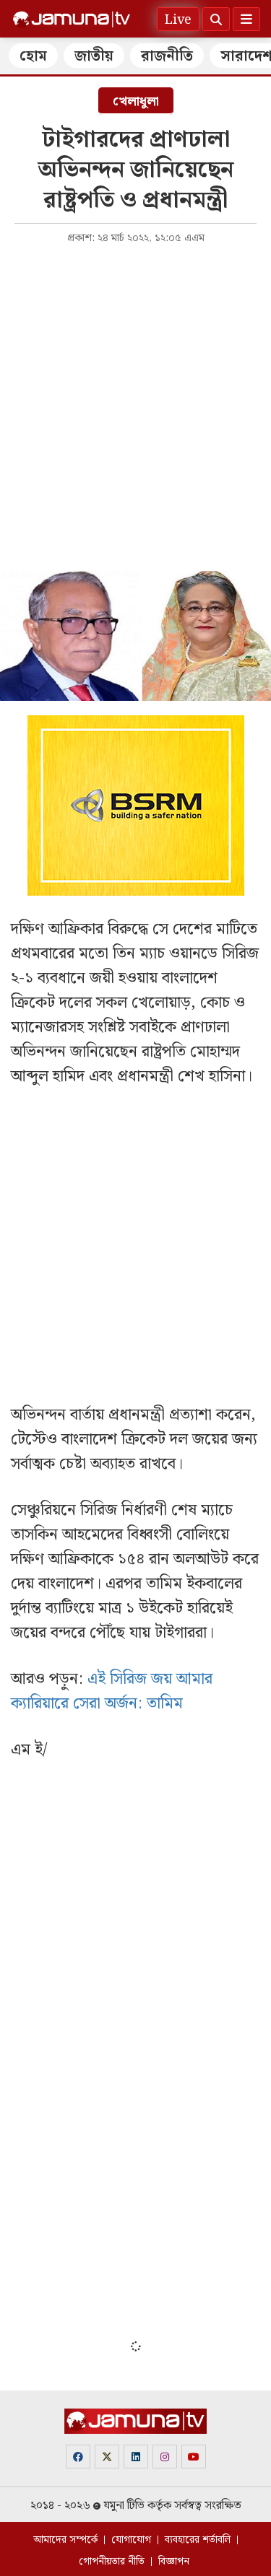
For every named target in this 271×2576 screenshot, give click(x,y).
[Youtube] (194, 2457)
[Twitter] (107, 2457)
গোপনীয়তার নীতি (112, 2562)
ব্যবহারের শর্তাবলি (198, 2540)
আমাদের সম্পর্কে (65, 2540)
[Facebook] (78, 2457)
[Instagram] (165, 2457)
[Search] (216, 19)
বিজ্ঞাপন (174, 2562)
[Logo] (72, 19)
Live (178, 20)
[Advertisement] (135, 395)
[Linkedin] (136, 2457)
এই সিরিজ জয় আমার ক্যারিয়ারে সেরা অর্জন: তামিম (112, 1691)
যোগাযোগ (131, 2540)
